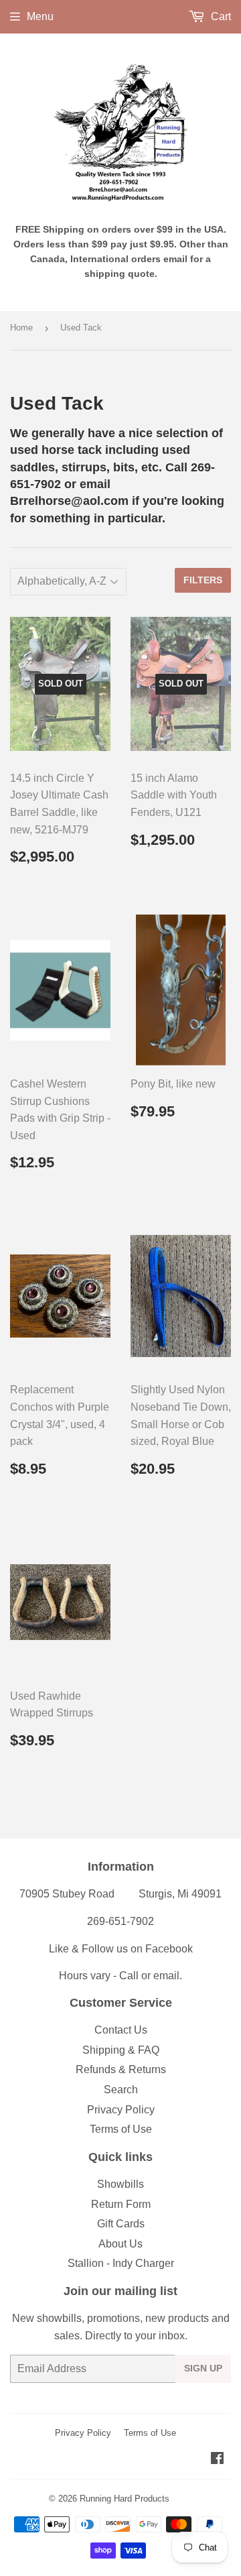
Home (21, 328)
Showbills (120, 2184)
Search (121, 2090)
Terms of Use (121, 2129)
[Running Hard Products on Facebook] (217, 2460)
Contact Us (121, 2030)
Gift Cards (121, 2224)
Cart (220, 16)
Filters (203, 580)
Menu (40, 16)
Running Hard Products (125, 2499)
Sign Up (203, 2368)
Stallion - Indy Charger (121, 2263)
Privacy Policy (121, 2110)
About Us (120, 2244)
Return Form (121, 2204)
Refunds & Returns (121, 2069)
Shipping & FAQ (121, 2050)
